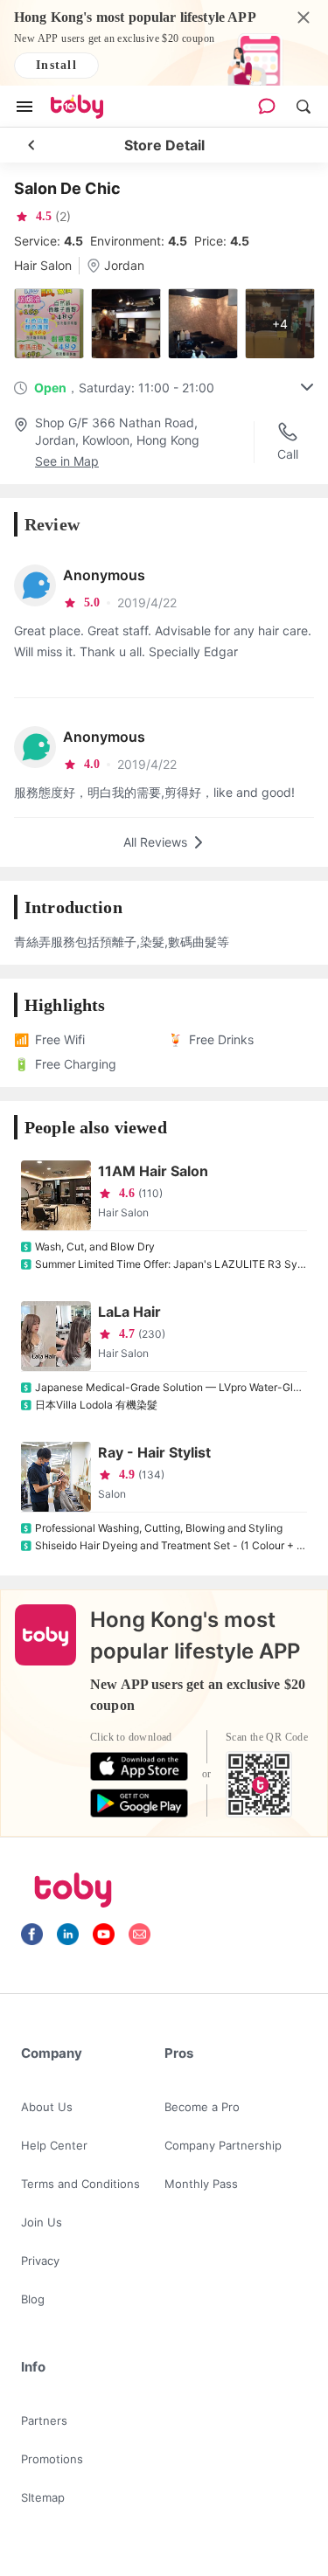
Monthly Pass (201, 2184)
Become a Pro (202, 2107)
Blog (33, 2299)
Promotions (52, 2459)
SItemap (43, 2497)
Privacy (40, 2261)
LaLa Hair (129, 1312)
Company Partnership (223, 2145)
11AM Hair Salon (153, 1171)
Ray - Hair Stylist (154, 1452)
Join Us (42, 2222)
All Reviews (155, 842)
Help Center (54, 2145)
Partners (44, 2420)
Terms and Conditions (80, 2184)
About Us (47, 2107)
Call (288, 454)
